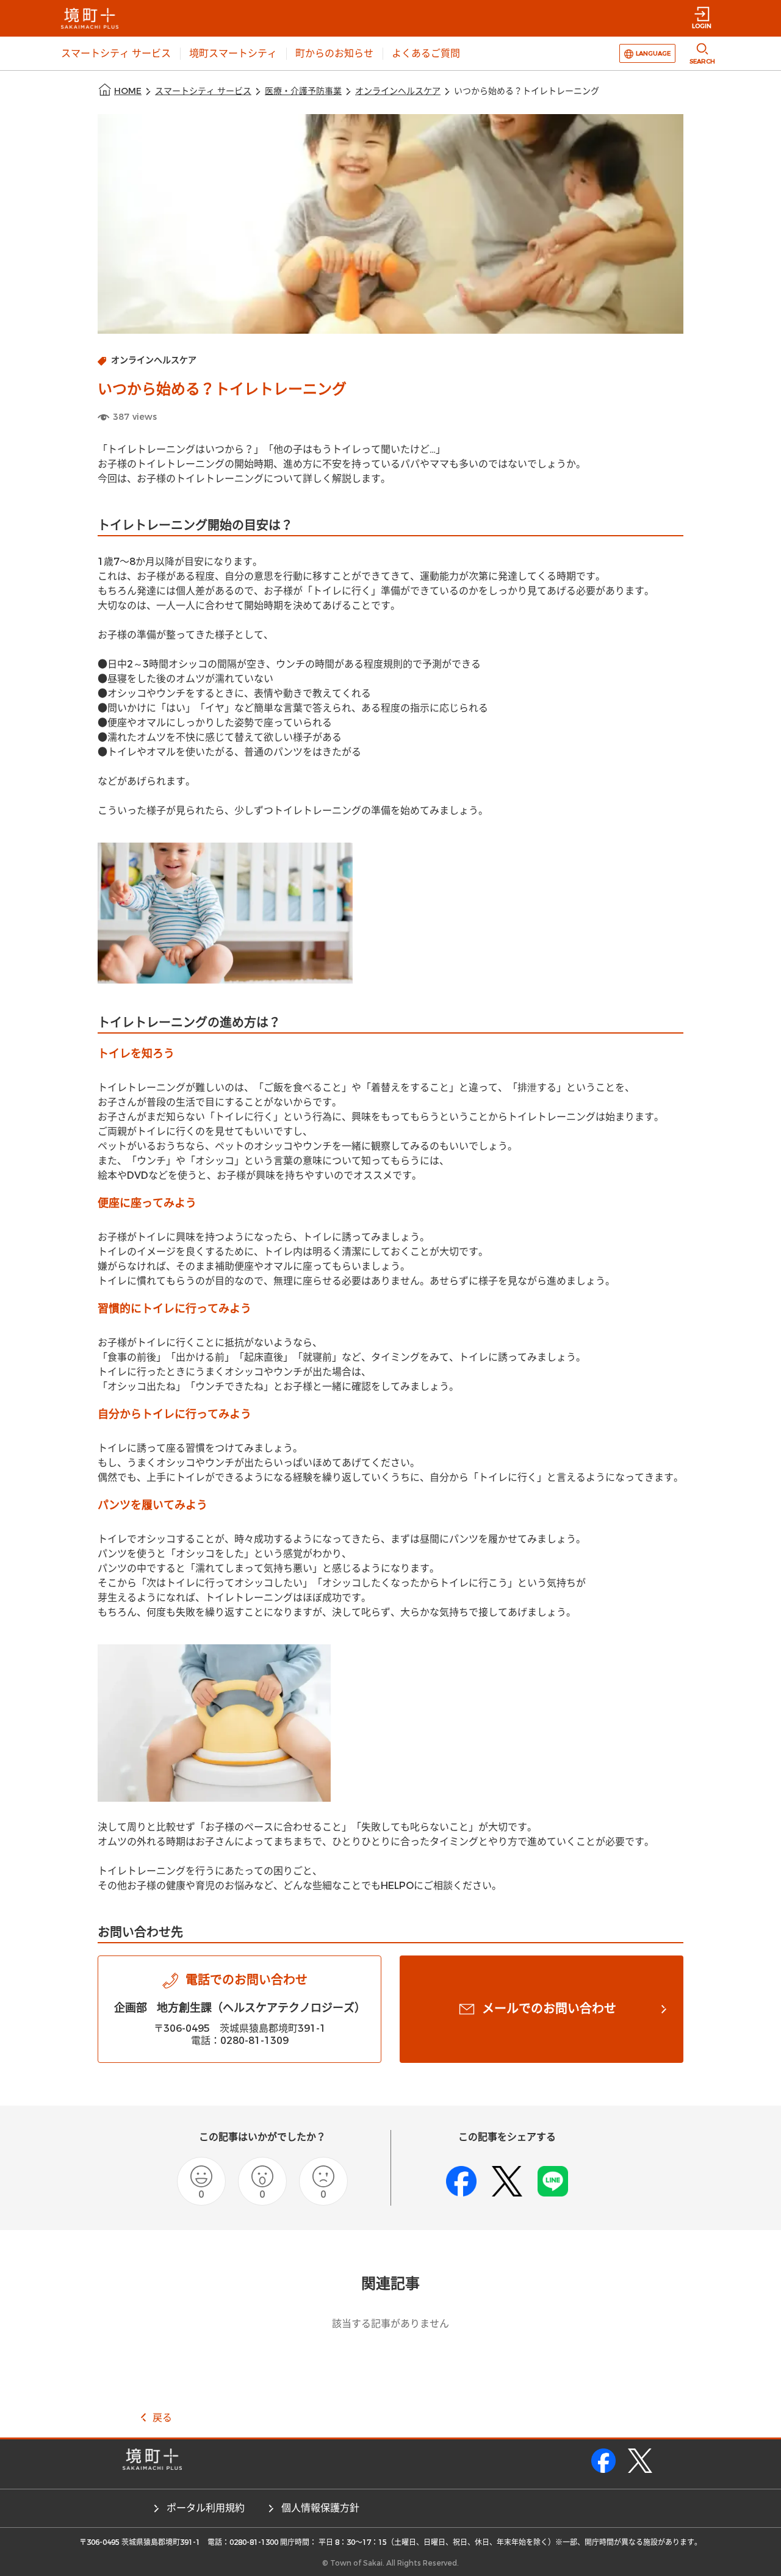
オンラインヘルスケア (398, 91)
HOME (128, 91)
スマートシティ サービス (203, 91)
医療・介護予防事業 (303, 91)
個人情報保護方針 (320, 2508)
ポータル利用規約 (206, 2508)
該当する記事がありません (390, 2324)
